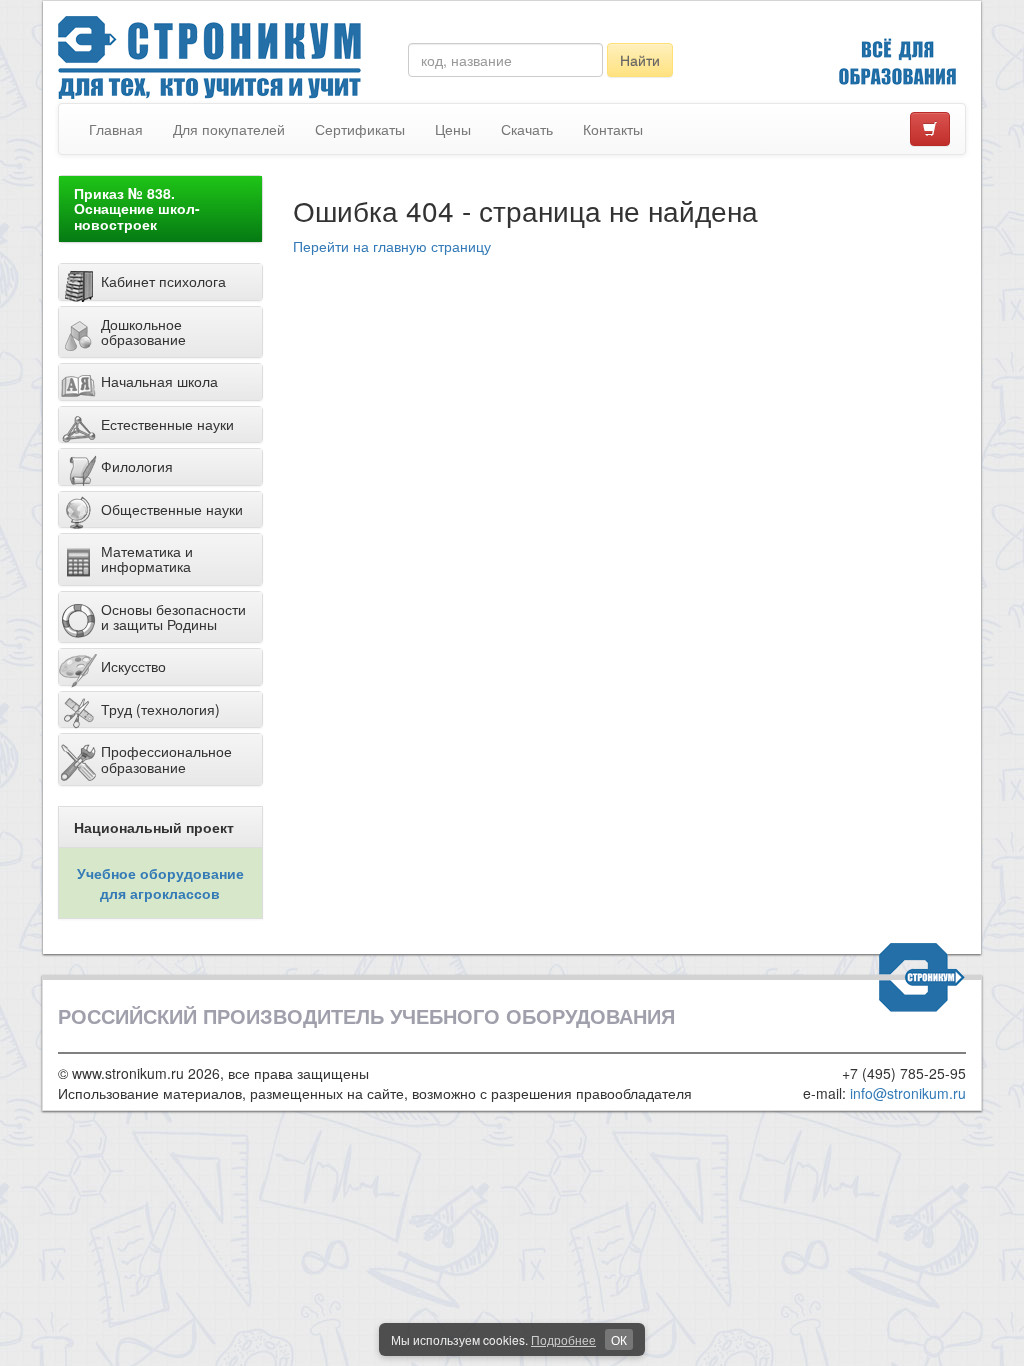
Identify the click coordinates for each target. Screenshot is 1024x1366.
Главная (116, 129)
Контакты (613, 129)
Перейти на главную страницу (392, 246)
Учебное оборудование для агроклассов (160, 883)
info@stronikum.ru (908, 1093)
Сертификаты (360, 129)
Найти (640, 60)
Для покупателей (229, 129)
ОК (619, 1339)
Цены (453, 129)
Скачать (527, 129)
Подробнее (563, 1339)
